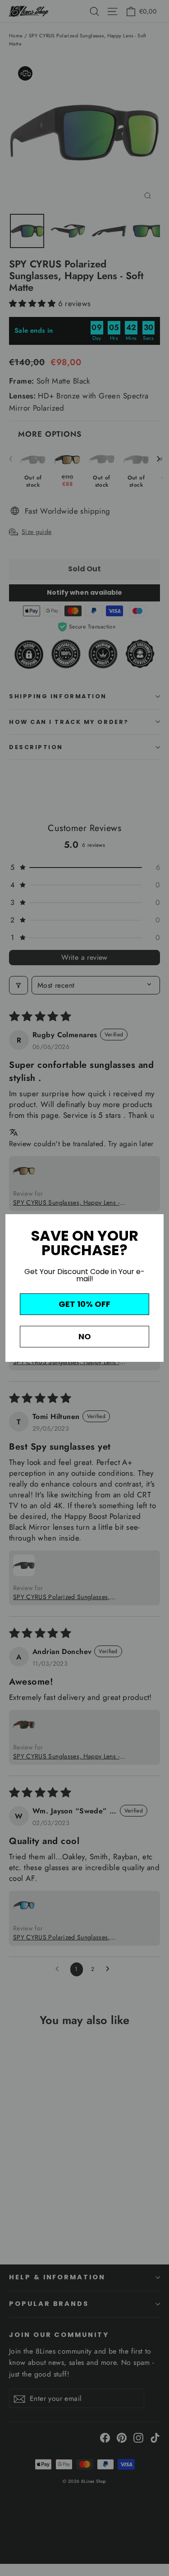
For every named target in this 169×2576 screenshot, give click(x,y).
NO (85, 1336)
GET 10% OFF (84, 1304)
